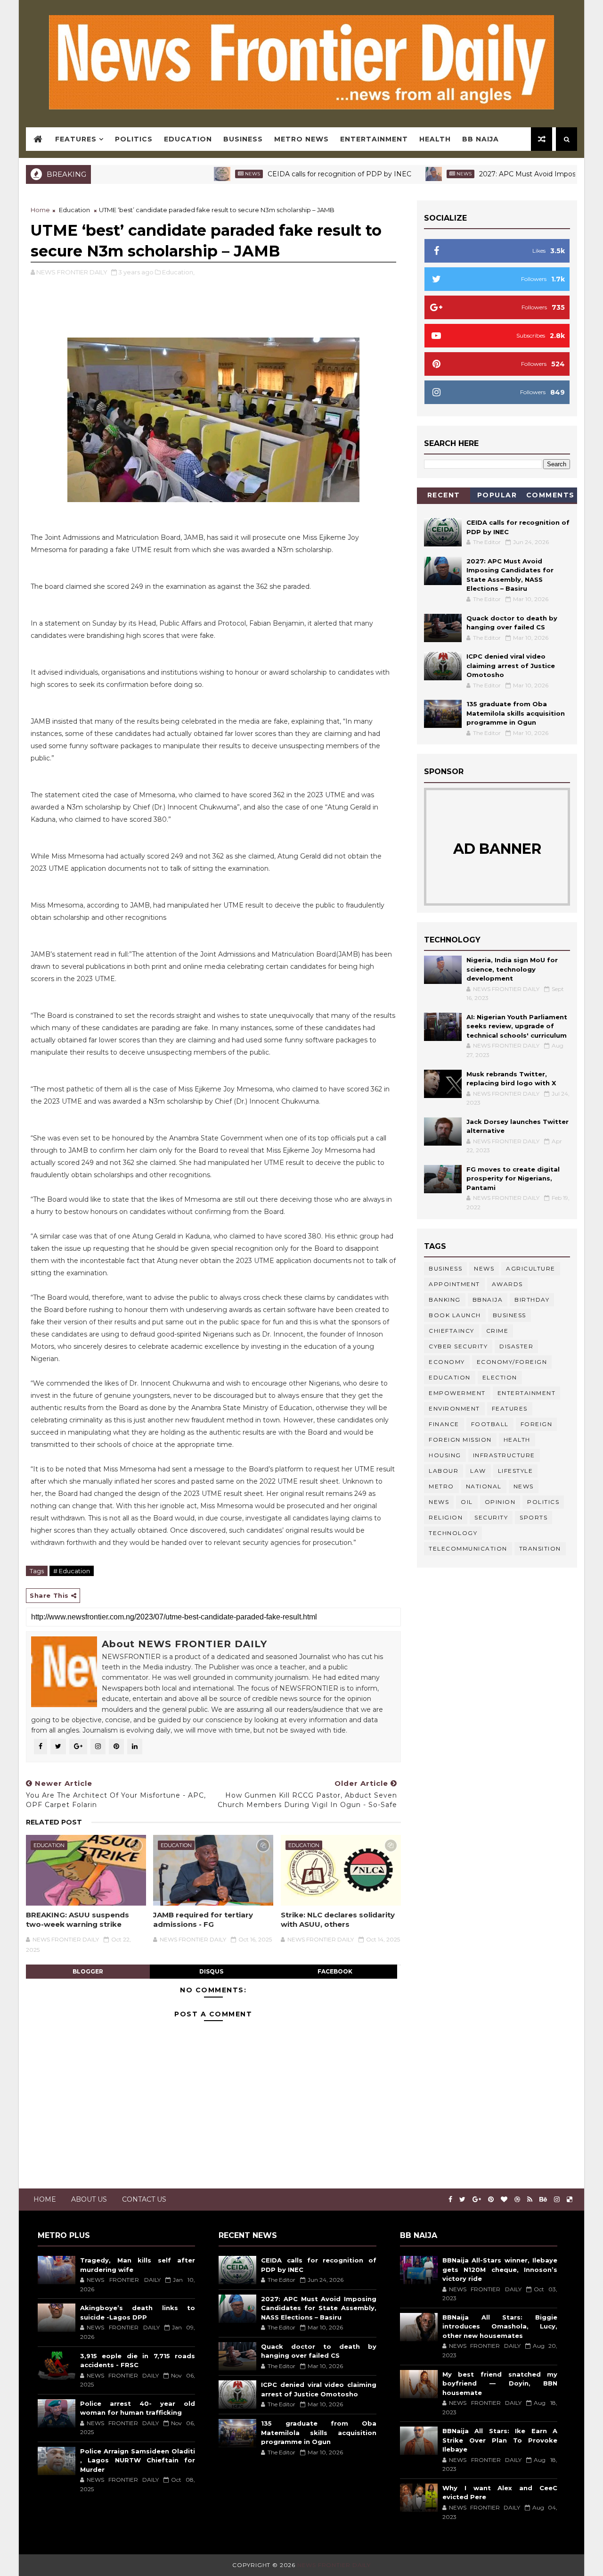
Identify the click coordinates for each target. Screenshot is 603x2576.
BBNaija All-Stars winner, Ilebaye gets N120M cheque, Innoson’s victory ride (500, 2269)
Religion (446, 1517)
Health (435, 139)
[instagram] (557, 2200)
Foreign (537, 1424)
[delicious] (570, 2200)
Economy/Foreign (512, 1362)
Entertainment (374, 139)
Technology (453, 1533)
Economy (447, 1362)
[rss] (530, 2200)
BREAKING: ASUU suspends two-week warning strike (77, 1920)
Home (40, 210)
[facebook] (450, 2200)
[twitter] (462, 2200)
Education (188, 139)
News (205, 174)
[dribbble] (517, 2200)
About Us (89, 2199)
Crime (497, 1331)
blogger (88, 1971)
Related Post (54, 1822)
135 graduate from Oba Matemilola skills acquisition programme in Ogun (516, 713)
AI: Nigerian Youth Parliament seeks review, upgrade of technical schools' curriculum (517, 1026)
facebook (335, 1971)
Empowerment (457, 1393)
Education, (178, 272)
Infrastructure (504, 1455)
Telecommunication (468, 1548)
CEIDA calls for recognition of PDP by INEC (292, 174)
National (484, 1486)
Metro (441, 1486)
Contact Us (144, 2199)
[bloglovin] (504, 2200)
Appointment (454, 1284)
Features (76, 139)
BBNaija (488, 1300)
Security (491, 1517)
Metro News (301, 139)
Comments (550, 495)
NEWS (439, 1502)
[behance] (543, 2200)
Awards (507, 1284)
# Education (72, 1571)
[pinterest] (491, 2200)
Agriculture (531, 1268)
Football (490, 1424)
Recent (444, 495)
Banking (445, 1300)
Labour (444, 1471)
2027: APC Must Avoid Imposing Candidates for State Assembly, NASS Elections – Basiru (318, 2308)
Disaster (516, 1346)
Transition (540, 1548)
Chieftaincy (452, 1331)
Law (478, 1471)
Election (500, 1377)
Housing (445, 1455)
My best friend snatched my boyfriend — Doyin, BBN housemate (500, 2383)
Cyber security (458, 1346)
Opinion (500, 1502)
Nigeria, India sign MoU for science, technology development (512, 969)
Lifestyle (516, 1471)
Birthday (532, 1300)
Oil (467, 1502)
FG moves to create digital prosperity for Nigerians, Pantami (513, 1178)
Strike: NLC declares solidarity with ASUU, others (338, 1920)
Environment (454, 1408)
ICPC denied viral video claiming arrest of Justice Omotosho (511, 665)
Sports (534, 1517)
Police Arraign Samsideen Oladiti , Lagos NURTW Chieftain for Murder (138, 2460)
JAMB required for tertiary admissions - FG (203, 1920)
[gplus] (477, 2200)
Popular (497, 495)
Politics (134, 139)
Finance (444, 1424)
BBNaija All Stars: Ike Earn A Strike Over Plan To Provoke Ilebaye (500, 2440)
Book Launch (455, 1315)
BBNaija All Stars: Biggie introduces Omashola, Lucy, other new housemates (500, 2326)
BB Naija (481, 139)
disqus (211, 1971)
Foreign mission (460, 1440)
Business (243, 139)
